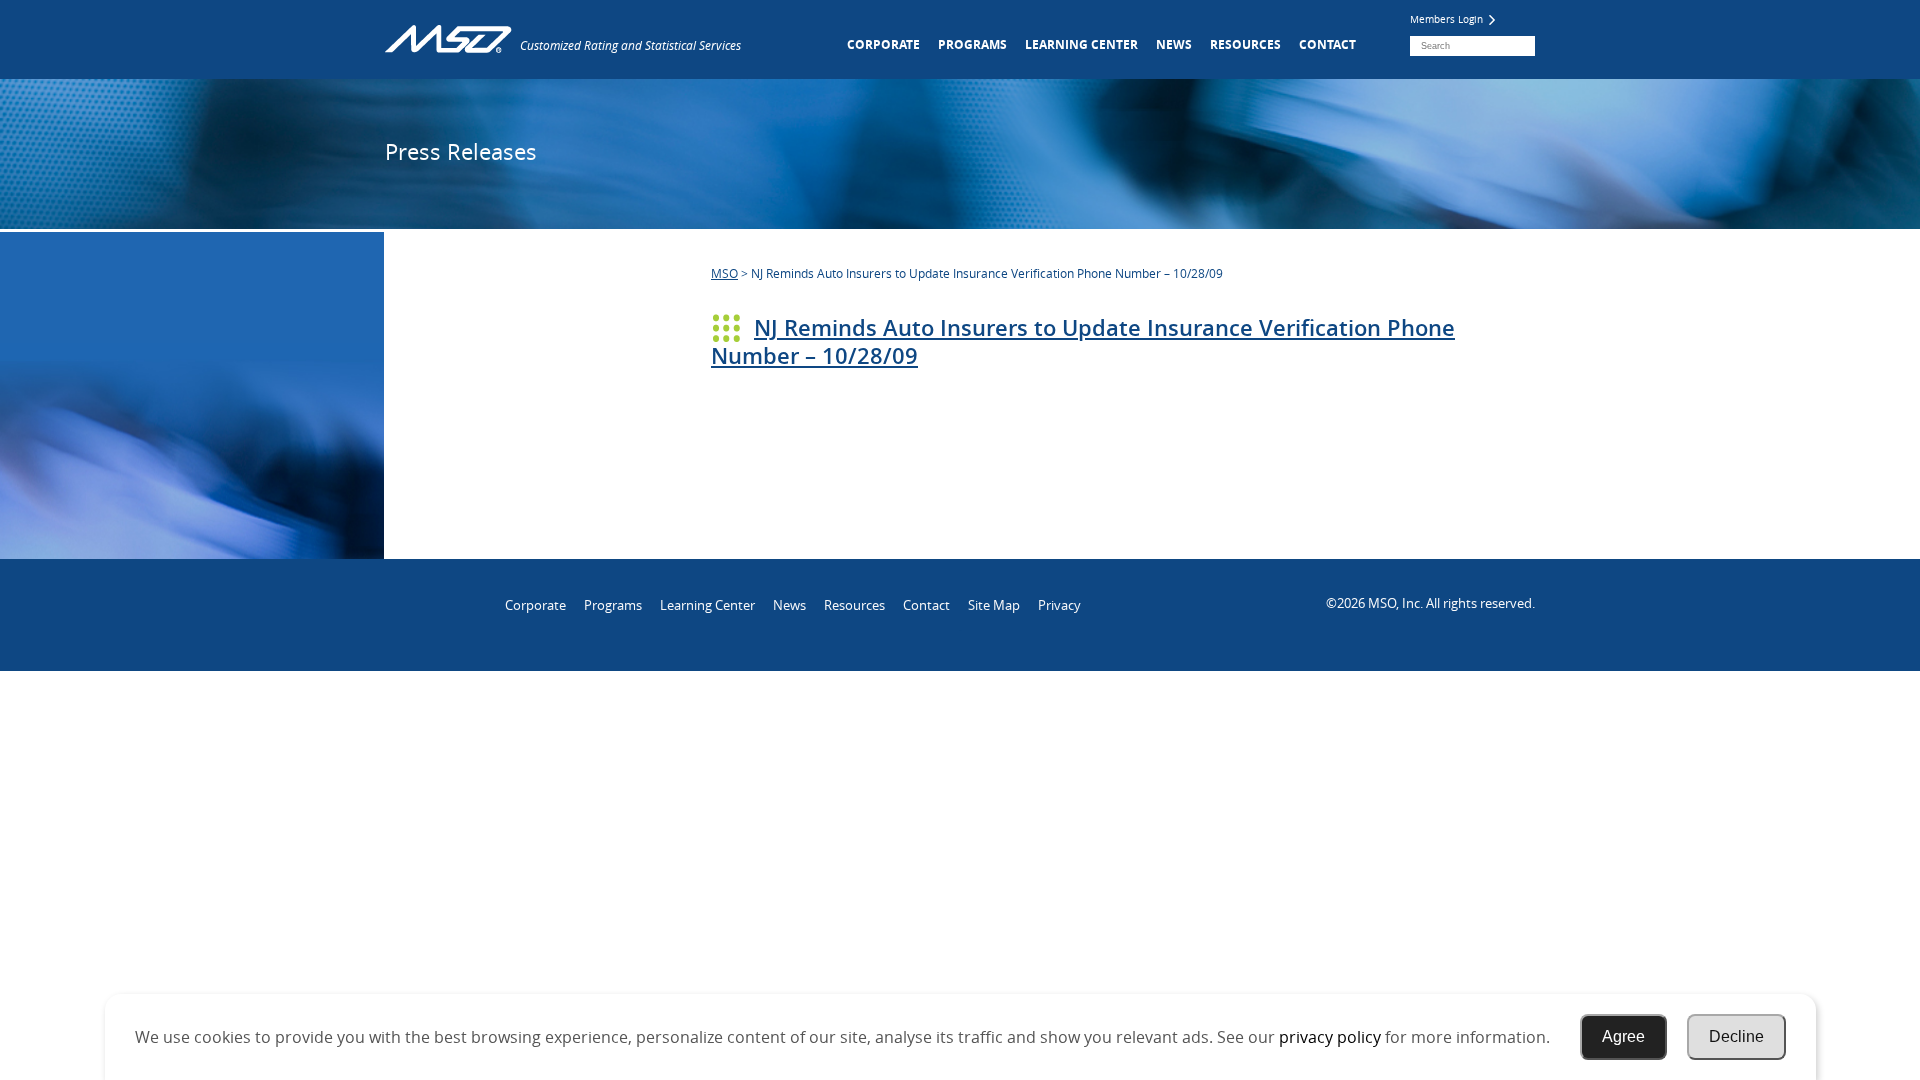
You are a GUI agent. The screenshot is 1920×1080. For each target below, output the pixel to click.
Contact (1327, 44)
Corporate (883, 44)
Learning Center (1081, 44)
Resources (1245, 44)
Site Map (994, 605)
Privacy (1059, 605)
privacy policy (1330, 1037)
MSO (724, 273)
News (1174, 44)
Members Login (1448, 19)
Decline (1736, 1036)
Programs (972, 44)
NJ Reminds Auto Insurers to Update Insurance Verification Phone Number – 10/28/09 (1083, 342)
